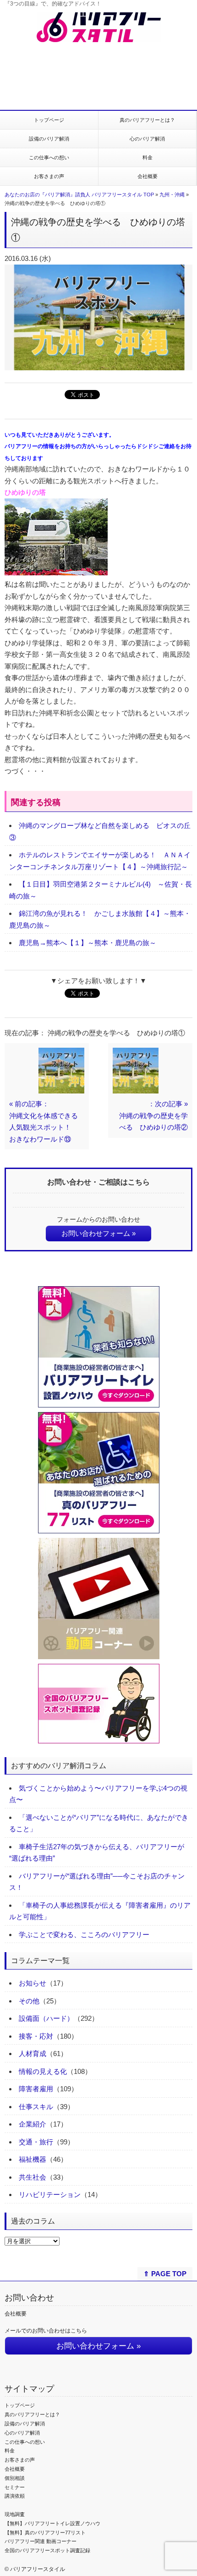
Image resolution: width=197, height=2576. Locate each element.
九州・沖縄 (172, 195)
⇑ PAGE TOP (165, 2274)
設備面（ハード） (46, 2018)
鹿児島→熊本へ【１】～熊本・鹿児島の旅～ (88, 943)
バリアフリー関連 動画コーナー (41, 2541)
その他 (29, 2001)
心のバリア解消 (147, 139)
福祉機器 (33, 2159)
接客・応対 (36, 2036)
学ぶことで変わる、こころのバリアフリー (84, 1935)
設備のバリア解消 (49, 139)
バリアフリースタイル (38, 2569)
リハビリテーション (50, 2194)
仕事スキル (36, 2107)
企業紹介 (33, 2124)
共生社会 (33, 2177)
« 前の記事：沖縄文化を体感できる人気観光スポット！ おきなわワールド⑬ (44, 1121)
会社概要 (148, 176)
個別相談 (15, 2478)
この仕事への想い (49, 157)
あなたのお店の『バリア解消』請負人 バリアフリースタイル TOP (79, 195)
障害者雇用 (36, 2089)
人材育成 (33, 2054)
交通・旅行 (36, 2142)
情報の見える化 (43, 2071)
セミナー (15, 2487)
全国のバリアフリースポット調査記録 (47, 2550)
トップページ (49, 120)
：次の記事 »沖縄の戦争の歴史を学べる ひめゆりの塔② (153, 1115)
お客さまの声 (49, 176)
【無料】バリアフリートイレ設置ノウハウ (52, 2523)
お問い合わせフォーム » (98, 1233)
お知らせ (33, 1983)
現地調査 (15, 2514)
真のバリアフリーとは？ (147, 120)
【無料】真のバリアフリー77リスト (45, 2533)
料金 (148, 157)
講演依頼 (15, 2496)
